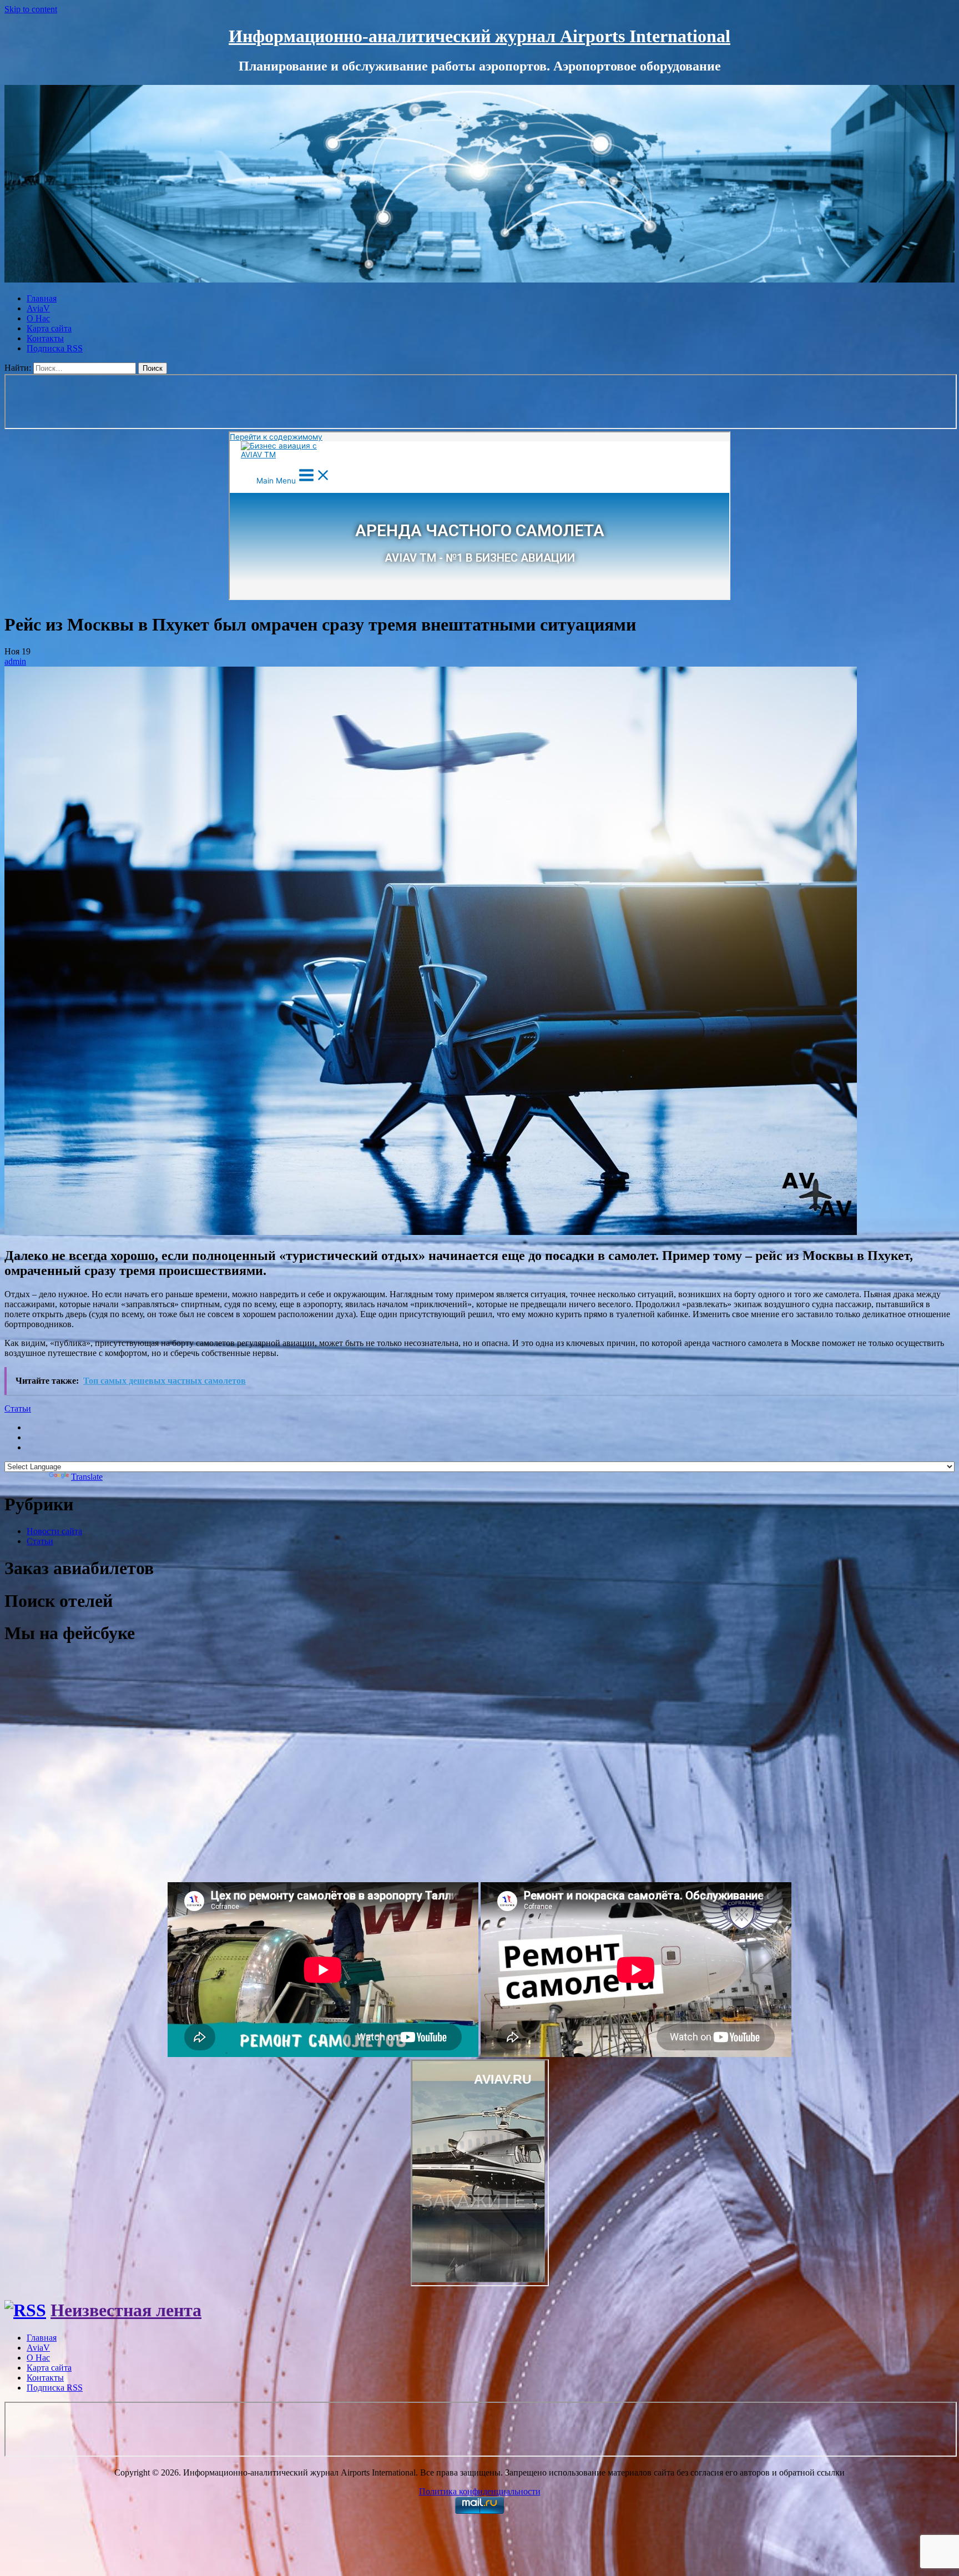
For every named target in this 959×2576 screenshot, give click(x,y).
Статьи (18, 1408)
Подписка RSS (55, 348)
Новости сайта (54, 1531)
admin (15, 661)
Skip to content (31, 9)
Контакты (45, 338)
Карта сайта (49, 328)
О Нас (38, 318)
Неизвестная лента (126, 2310)
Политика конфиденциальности (480, 2491)
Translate (87, 1477)
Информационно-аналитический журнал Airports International (479, 36)
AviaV (38, 308)
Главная (42, 298)
